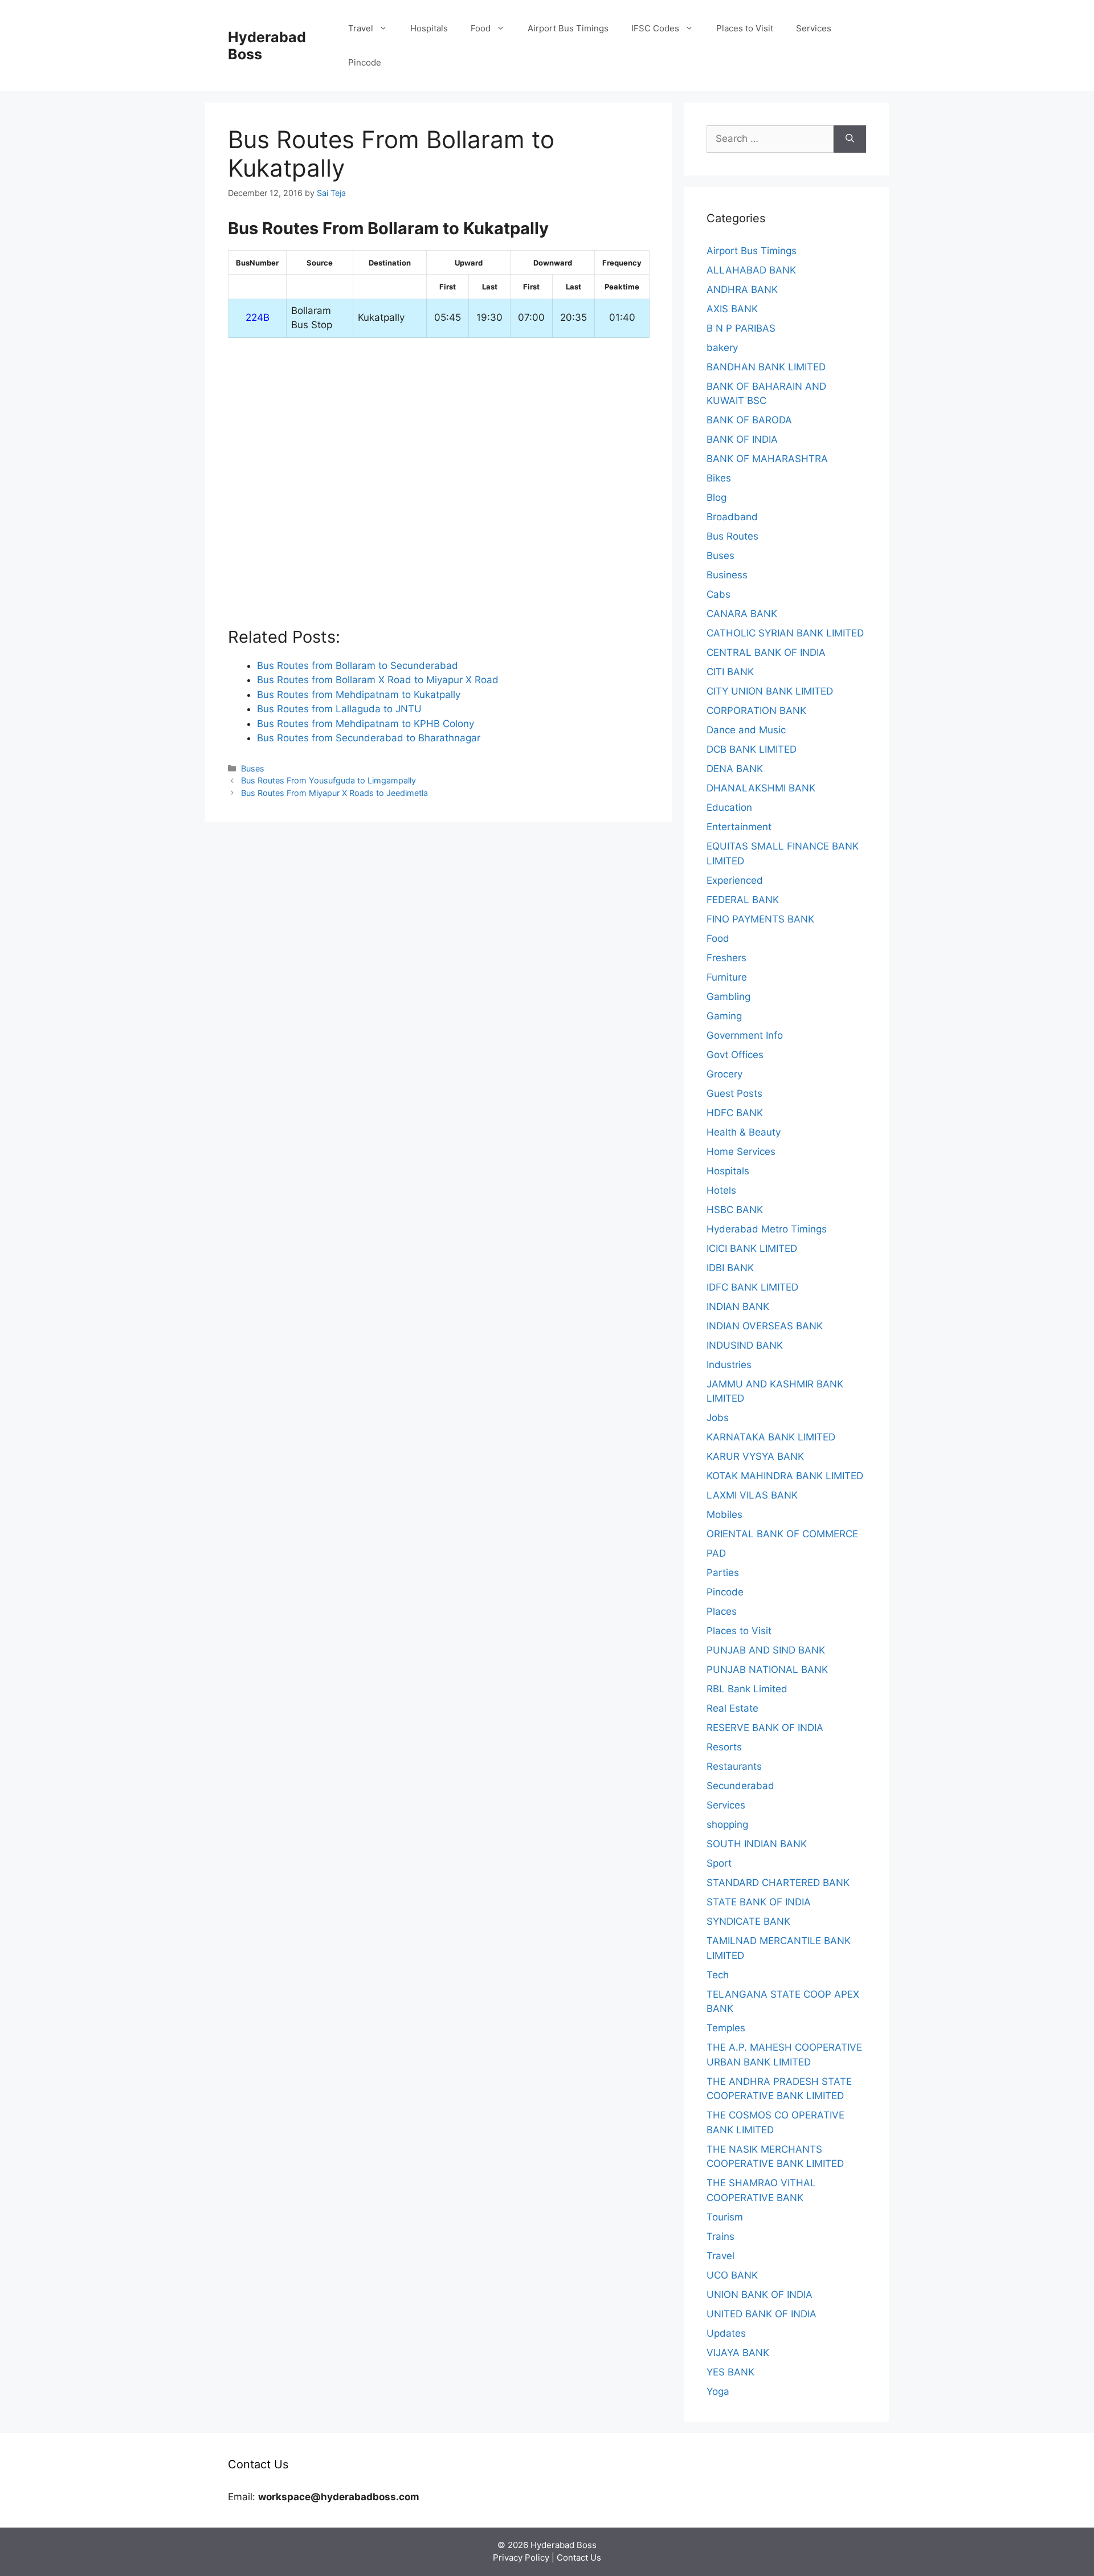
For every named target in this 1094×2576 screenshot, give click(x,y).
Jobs (718, 1418)
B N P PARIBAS (741, 328)
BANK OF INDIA (742, 439)
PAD (716, 1553)
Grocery (724, 1074)
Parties (723, 1573)
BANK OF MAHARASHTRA (767, 459)
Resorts (724, 1747)
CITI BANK (730, 672)
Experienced (735, 880)
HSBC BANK (735, 1210)
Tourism (725, 2217)
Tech (718, 1975)
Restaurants (734, 1766)
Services (814, 28)
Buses (253, 768)
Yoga (718, 2391)
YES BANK (730, 2372)
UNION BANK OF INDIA (760, 2295)
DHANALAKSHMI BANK (761, 788)
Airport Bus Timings (568, 28)
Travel (361, 28)
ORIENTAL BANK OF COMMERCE (782, 1534)
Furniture (727, 977)
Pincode (365, 62)
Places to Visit (745, 28)
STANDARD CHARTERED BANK (778, 1883)
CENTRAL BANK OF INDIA (766, 652)
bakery (722, 348)
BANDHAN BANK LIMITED (766, 367)
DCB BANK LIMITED (752, 749)
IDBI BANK (730, 1268)
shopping (727, 1824)
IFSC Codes (655, 28)
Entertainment (739, 827)
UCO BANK (732, 2275)
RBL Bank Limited (747, 1689)
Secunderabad (740, 1786)
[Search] (850, 139)
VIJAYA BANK (738, 2353)
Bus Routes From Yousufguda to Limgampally (328, 780)
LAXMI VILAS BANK (752, 1495)
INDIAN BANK (738, 1307)
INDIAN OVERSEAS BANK (765, 1326)
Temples (726, 2028)
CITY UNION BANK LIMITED (770, 691)
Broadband (732, 517)
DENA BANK (735, 769)
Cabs (719, 594)
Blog (717, 497)
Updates (726, 2333)
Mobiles (724, 1514)
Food (481, 28)
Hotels (721, 1190)
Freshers (726, 958)
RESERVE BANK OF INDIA (765, 1728)
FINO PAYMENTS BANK (760, 919)
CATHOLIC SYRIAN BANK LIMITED (785, 633)
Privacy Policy (521, 2557)
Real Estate (732, 1708)
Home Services (741, 1152)
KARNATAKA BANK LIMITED (771, 1437)
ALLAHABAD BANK (751, 270)
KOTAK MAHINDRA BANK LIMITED (785, 1476)
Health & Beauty (744, 1132)
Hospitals (429, 28)
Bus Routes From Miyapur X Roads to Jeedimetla (334, 793)
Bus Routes (732, 536)
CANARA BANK (742, 614)
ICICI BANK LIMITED (752, 1248)
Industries (729, 1365)
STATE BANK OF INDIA (759, 1902)
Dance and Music (746, 730)
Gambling (728, 997)
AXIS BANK (732, 309)
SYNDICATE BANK (748, 1921)
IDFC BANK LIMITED (752, 1287)
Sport (719, 1863)
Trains (721, 2236)
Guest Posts (734, 1093)
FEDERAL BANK (743, 900)
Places (722, 1611)
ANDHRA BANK (742, 289)
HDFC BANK (735, 1113)
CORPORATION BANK (756, 711)
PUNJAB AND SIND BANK (766, 1650)
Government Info (745, 1035)
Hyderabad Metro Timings (767, 1229)
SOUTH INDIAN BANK (757, 1844)
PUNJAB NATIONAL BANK (767, 1669)
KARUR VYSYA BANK (755, 1456)
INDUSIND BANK (745, 1345)
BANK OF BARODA (749, 420)
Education (729, 807)
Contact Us (579, 2557)
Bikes (719, 478)
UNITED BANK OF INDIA (762, 2314)
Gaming (724, 1016)
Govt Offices (735, 1055)
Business (727, 575)
